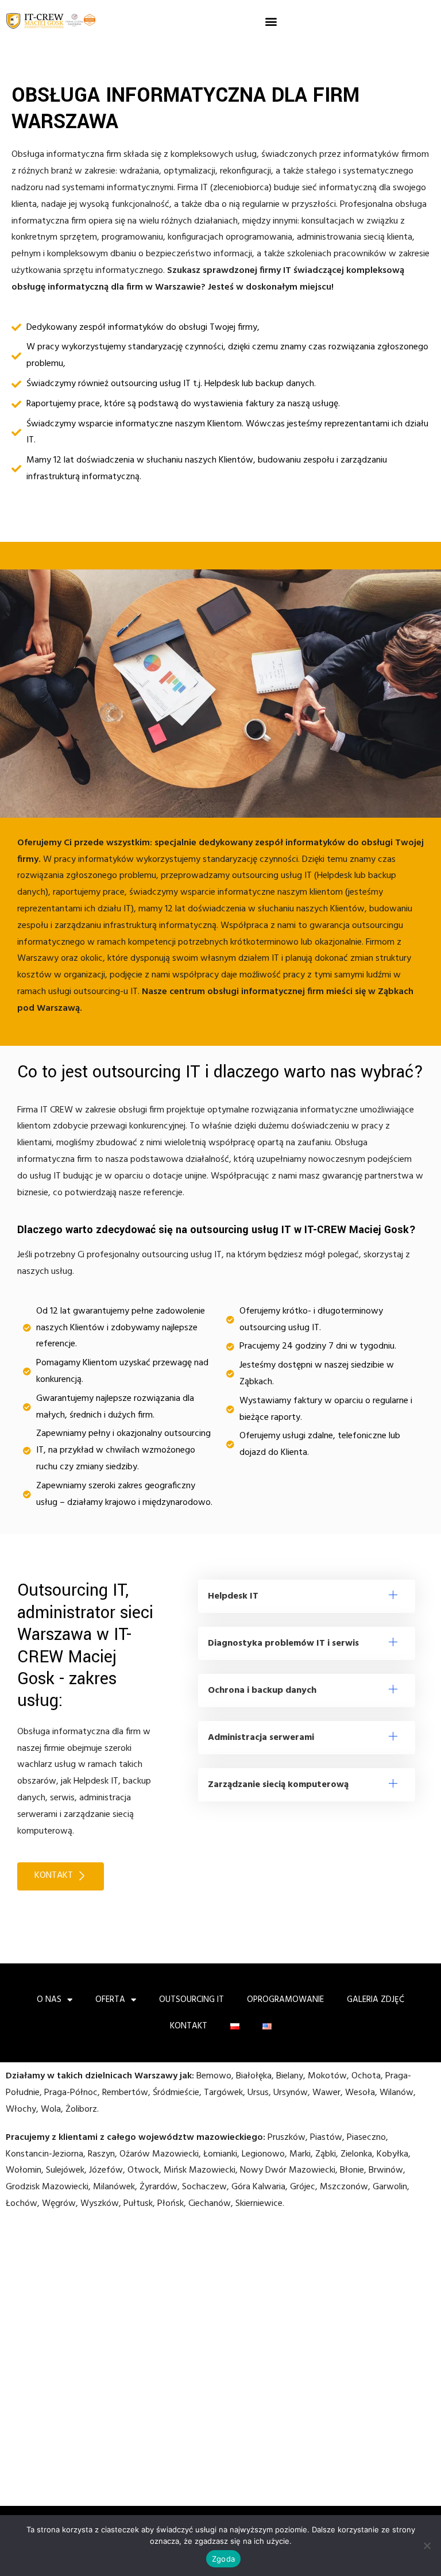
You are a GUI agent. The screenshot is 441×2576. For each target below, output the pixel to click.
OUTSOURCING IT (192, 2000)
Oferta (110, 2000)
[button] (271, 22)
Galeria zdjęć (376, 2000)
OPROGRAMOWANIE (285, 2000)
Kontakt (189, 2026)
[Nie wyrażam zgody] (427, 2546)
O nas (49, 2000)
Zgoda (223, 2559)
